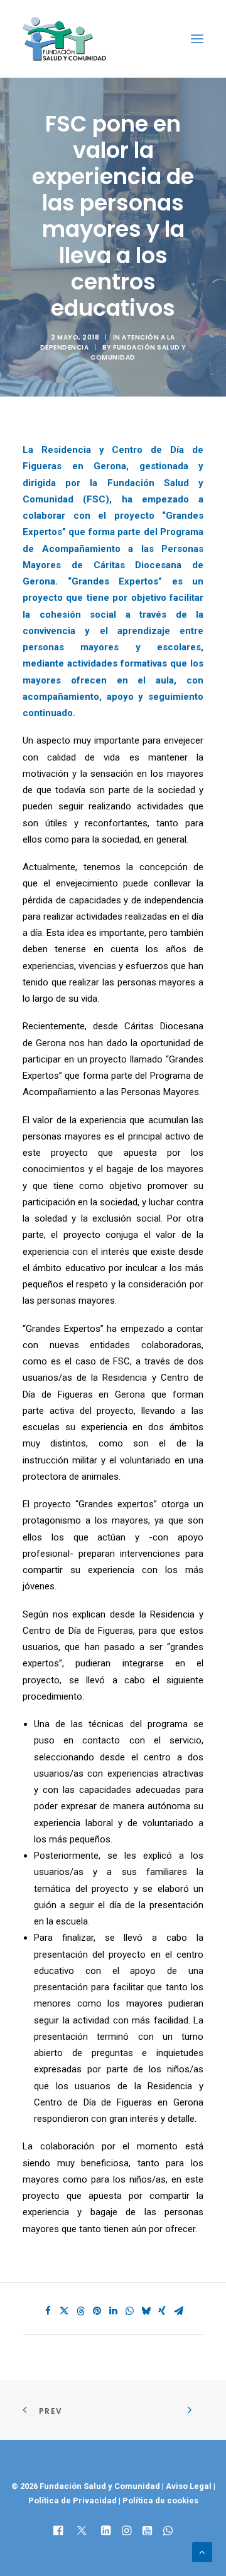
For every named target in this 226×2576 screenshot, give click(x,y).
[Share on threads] (80, 2311)
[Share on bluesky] (146, 2311)
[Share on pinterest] (97, 2311)
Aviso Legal (189, 2486)
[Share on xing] (162, 2311)
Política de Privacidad (73, 2501)
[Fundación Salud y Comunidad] (65, 39)
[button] (197, 39)
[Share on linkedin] (113, 2311)
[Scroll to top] (202, 2552)
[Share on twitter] (64, 2311)
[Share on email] (178, 2311)
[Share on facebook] (48, 2311)
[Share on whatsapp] (129, 2311)
